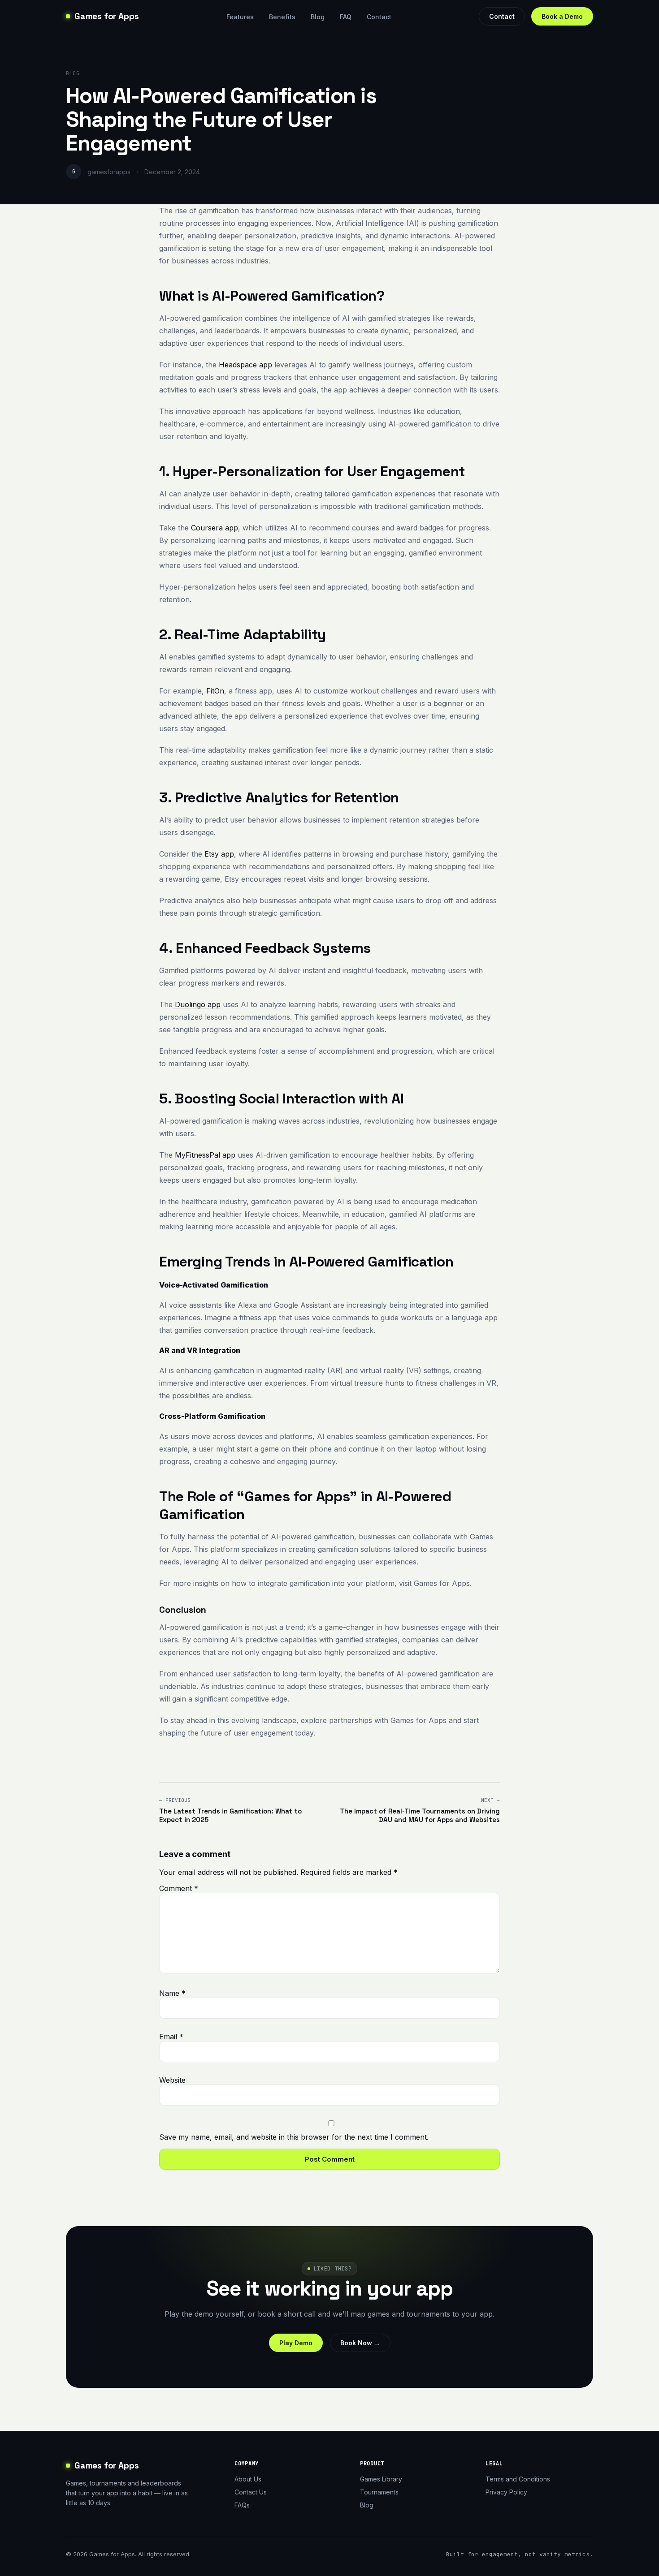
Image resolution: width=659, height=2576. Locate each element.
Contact (379, 17)
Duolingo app (197, 1004)
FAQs (242, 2505)
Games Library (381, 2479)
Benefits (282, 17)
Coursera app (213, 528)
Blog (318, 17)
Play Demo (296, 2343)
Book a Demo (562, 16)
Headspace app (244, 365)
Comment (179, 1888)
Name (172, 1993)
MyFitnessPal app (204, 1155)
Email (171, 2037)
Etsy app (218, 854)
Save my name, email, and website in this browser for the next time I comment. (294, 2137)
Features (240, 17)
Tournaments (379, 2492)
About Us (248, 2479)
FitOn (214, 691)
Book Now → (360, 2343)
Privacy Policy (506, 2492)
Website (172, 2080)
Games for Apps (106, 16)
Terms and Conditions (518, 2479)
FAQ (346, 17)
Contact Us (251, 2492)
